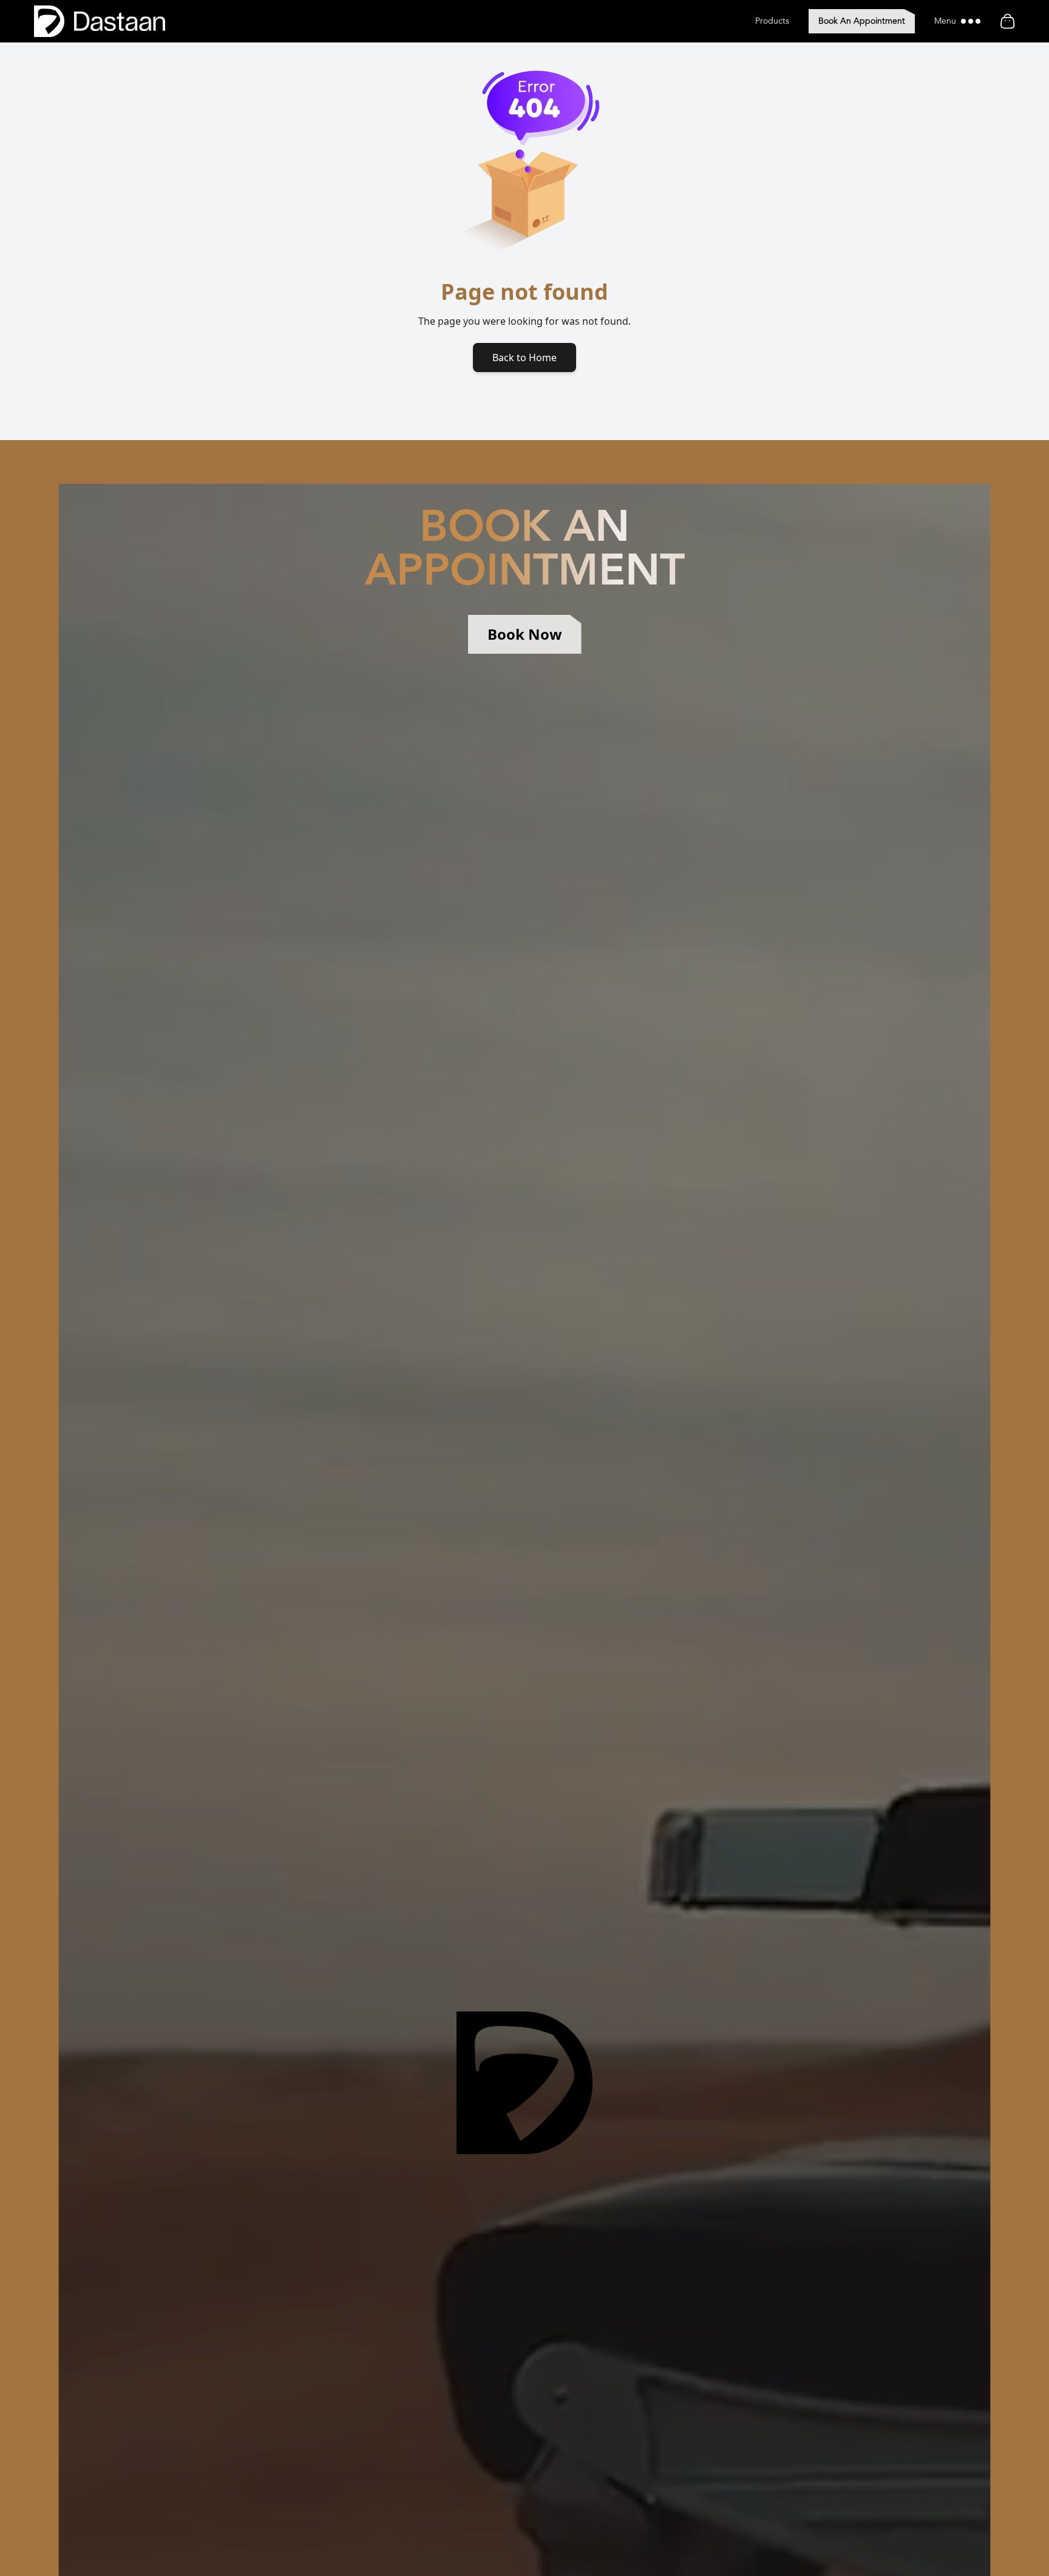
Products (772, 21)
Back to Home (524, 358)
